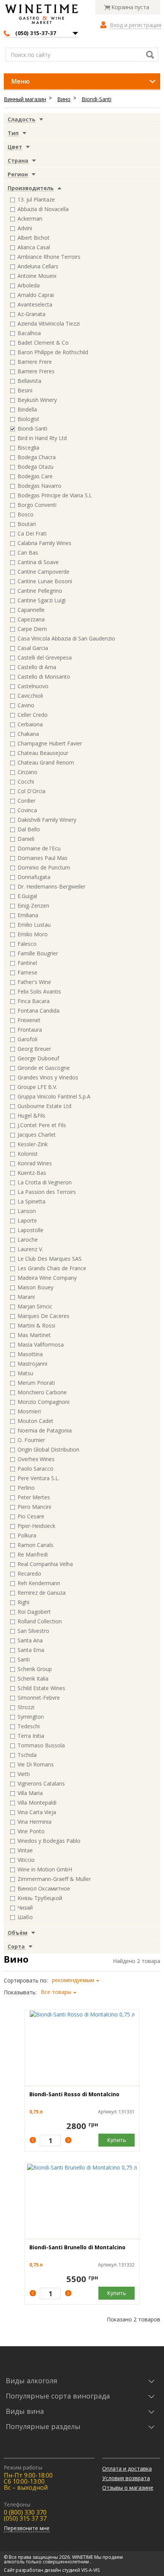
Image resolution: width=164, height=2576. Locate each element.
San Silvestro (33, 1631)
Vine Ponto (31, 1831)
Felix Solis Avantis (39, 991)
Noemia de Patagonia (45, 1430)
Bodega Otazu (35, 467)
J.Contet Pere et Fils (42, 1125)
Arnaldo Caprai (36, 295)
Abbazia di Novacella (43, 209)
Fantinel (27, 963)
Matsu (25, 1373)
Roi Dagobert (34, 1612)
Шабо (25, 1917)
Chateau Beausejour (43, 753)
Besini (25, 390)
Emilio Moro (33, 934)
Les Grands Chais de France (52, 1268)
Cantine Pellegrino (40, 591)
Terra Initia (31, 1736)
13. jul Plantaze (36, 199)
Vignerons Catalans (41, 1783)
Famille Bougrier (38, 953)
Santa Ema (31, 1650)
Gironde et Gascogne (44, 1068)
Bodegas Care (35, 476)
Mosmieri (29, 1411)
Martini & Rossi (36, 1325)
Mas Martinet (34, 1335)
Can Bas (28, 552)
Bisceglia (28, 448)
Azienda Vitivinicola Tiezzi (49, 323)
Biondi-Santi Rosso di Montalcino (74, 2094)
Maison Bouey (35, 1287)
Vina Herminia (35, 1822)
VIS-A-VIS (90, 2570)
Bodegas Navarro (39, 486)
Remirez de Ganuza (42, 1593)
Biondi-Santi (96, 99)
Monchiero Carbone (42, 1392)
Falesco (27, 944)
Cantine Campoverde (43, 572)
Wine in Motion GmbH (45, 1869)
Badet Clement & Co (43, 343)
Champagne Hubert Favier (50, 743)
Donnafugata (34, 877)
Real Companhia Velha (45, 1564)
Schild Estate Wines (41, 1688)
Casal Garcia (33, 648)
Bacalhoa (29, 333)
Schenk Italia (33, 1678)
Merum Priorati (36, 1383)
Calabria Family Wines (44, 543)
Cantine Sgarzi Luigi (42, 600)
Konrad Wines (35, 1163)
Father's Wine (34, 982)
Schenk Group (35, 1669)
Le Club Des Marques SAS (50, 1259)
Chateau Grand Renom (46, 762)
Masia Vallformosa (41, 1344)
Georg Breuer (34, 1049)
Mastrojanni (32, 1364)
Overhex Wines (36, 1459)
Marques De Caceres (43, 1316)
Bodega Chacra (37, 457)
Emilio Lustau (34, 925)
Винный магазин (25, 99)
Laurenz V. (30, 1249)
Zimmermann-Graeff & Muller (54, 1879)
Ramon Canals (35, 1545)
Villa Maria (30, 1793)
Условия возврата (126, 2478)
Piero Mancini (34, 1507)
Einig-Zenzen (33, 906)
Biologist (28, 419)
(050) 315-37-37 (36, 33)
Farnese (27, 972)
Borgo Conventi (37, 505)
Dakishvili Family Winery (47, 820)
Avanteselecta (35, 304)
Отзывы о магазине (128, 2488)
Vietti (24, 1774)
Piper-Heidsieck (36, 1526)
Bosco (26, 514)
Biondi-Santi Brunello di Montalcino (77, 2247)
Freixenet (29, 1020)
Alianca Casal (34, 247)
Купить (117, 2140)
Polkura (27, 1535)
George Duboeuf (38, 1058)
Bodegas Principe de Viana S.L (55, 495)
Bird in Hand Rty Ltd (42, 438)
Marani (26, 1297)
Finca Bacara (34, 1001)
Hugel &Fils (31, 1115)
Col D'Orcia (31, 791)
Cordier (27, 801)
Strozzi (26, 1707)
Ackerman (30, 219)
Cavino (26, 705)
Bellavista (29, 381)
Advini (25, 228)
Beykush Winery (37, 400)
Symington (31, 1717)
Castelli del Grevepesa (45, 657)
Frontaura (30, 1030)
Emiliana (28, 915)
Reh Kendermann (39, 1583)
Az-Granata (31, 314)
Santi (24, 1659)
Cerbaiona (30, 724)
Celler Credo (33, 715)
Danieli (26, 839)
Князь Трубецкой (40, 1898)
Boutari (27, 524)
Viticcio (26, 1860)
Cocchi (26, 782)
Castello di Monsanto (44, 677)
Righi (23, 1602)
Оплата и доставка (127, 2469)
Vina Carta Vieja (37, 1812)
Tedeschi (29, 1726)
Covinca (27, 810)
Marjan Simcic (35, 1306)
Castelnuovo (33, 686)
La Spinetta (31, 1201)
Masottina (30, 1354)
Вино (64, 99)
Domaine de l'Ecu (39, 848)
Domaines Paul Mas (43, 858)
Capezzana (31, 619)
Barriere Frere (35, 362)
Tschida (27, 1755)
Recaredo (29, 1574)
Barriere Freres (36, 371)
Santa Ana (30, 1640)
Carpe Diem (32, 629)
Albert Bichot (34, 238)
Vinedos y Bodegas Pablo (49, 1841)
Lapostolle (31, 1230)
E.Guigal (27, 896)
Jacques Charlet (37, 1135)
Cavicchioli (30, 696)
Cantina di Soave (38, 562)
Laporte (27, 1220)
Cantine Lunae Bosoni (45, 581)
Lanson (27, 1211)
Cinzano (27, 772)
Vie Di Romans (36, 1764)
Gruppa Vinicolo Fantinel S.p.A (54, 1096)
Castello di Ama (37, 667)
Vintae (25, 1850)
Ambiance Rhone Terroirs (49, 257)
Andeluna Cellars (38, 266)
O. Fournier (31, 1440)
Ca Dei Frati (32, 533)
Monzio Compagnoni (43, 1402)
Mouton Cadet (35, 1421)
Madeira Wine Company (47, 1278)
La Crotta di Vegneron (45, 1182)
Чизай (25, 1907)
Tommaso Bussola (41, 1745)
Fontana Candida (39, 1011)
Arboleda (29, 285)
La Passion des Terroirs (47, 1192)
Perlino (26, 1488)
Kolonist (28, 1154)
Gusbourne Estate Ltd (44, 1106)
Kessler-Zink (33, 1144)
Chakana (28, 734)
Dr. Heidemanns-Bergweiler (51, 886)
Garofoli (27, 1039)
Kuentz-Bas (32, 1173)
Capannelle (31, 610)
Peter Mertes (34, 1497)
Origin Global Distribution (48, 1449)
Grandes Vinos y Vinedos (48, 1077)
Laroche (28, 1240)
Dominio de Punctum (44, 867)
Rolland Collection (40, 1621)
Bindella (27, 409)
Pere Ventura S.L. (39, 1478)
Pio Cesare (31, 1516)
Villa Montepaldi (37, 1803)
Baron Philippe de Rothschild (53, 352)
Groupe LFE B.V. (37, 1087)
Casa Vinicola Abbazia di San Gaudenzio (66, 638)
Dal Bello (29, 829)
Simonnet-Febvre (39, 1698)
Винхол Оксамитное (44, 1888)
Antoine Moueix (37, 276)
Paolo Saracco (35, 1469)
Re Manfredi (33, 1554)
